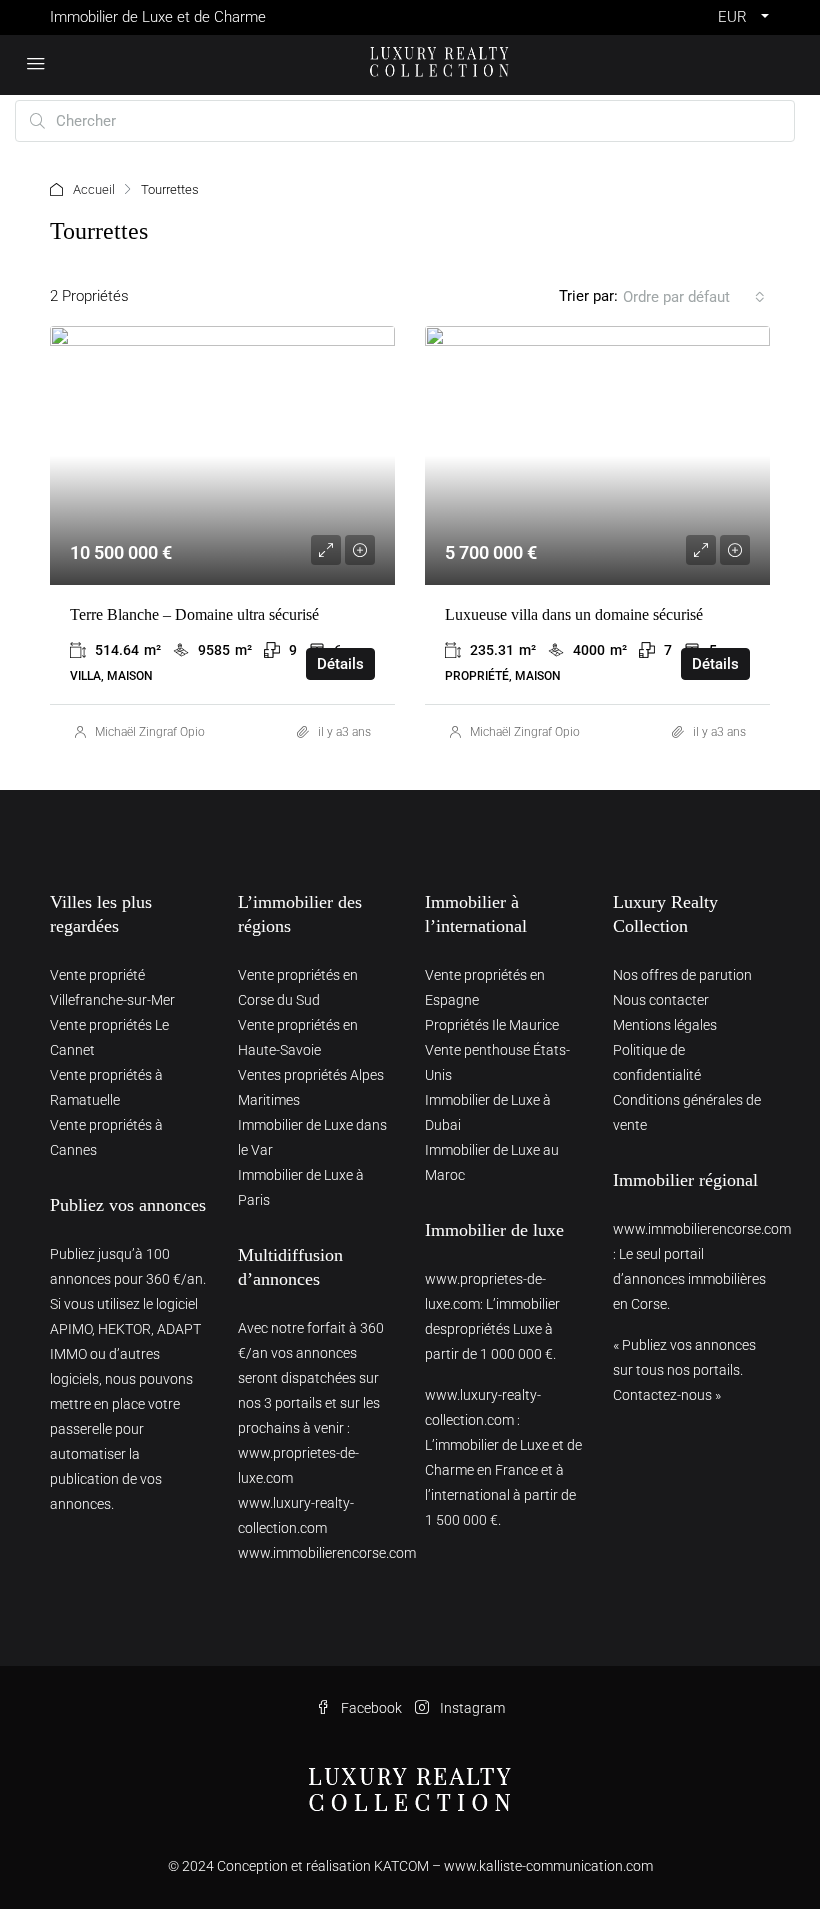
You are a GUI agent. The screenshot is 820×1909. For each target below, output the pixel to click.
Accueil (94, 189)
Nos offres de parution (682, 975)
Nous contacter (661, 1000)
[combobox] (694, 297)
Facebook (371, 1708)
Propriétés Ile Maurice (492, 1025)
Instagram (471, 1708)
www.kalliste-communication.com (548, 1866)
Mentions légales (665, 1025)
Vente (199, 356)
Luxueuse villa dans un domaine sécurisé (574, 614)
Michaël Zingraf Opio (150, 732)
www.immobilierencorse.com (327, 1553)
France (258, 356)
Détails (340, 664)
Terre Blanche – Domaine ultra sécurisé (194, 614)
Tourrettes (333, 356)
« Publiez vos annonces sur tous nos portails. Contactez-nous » (684, 1370)
